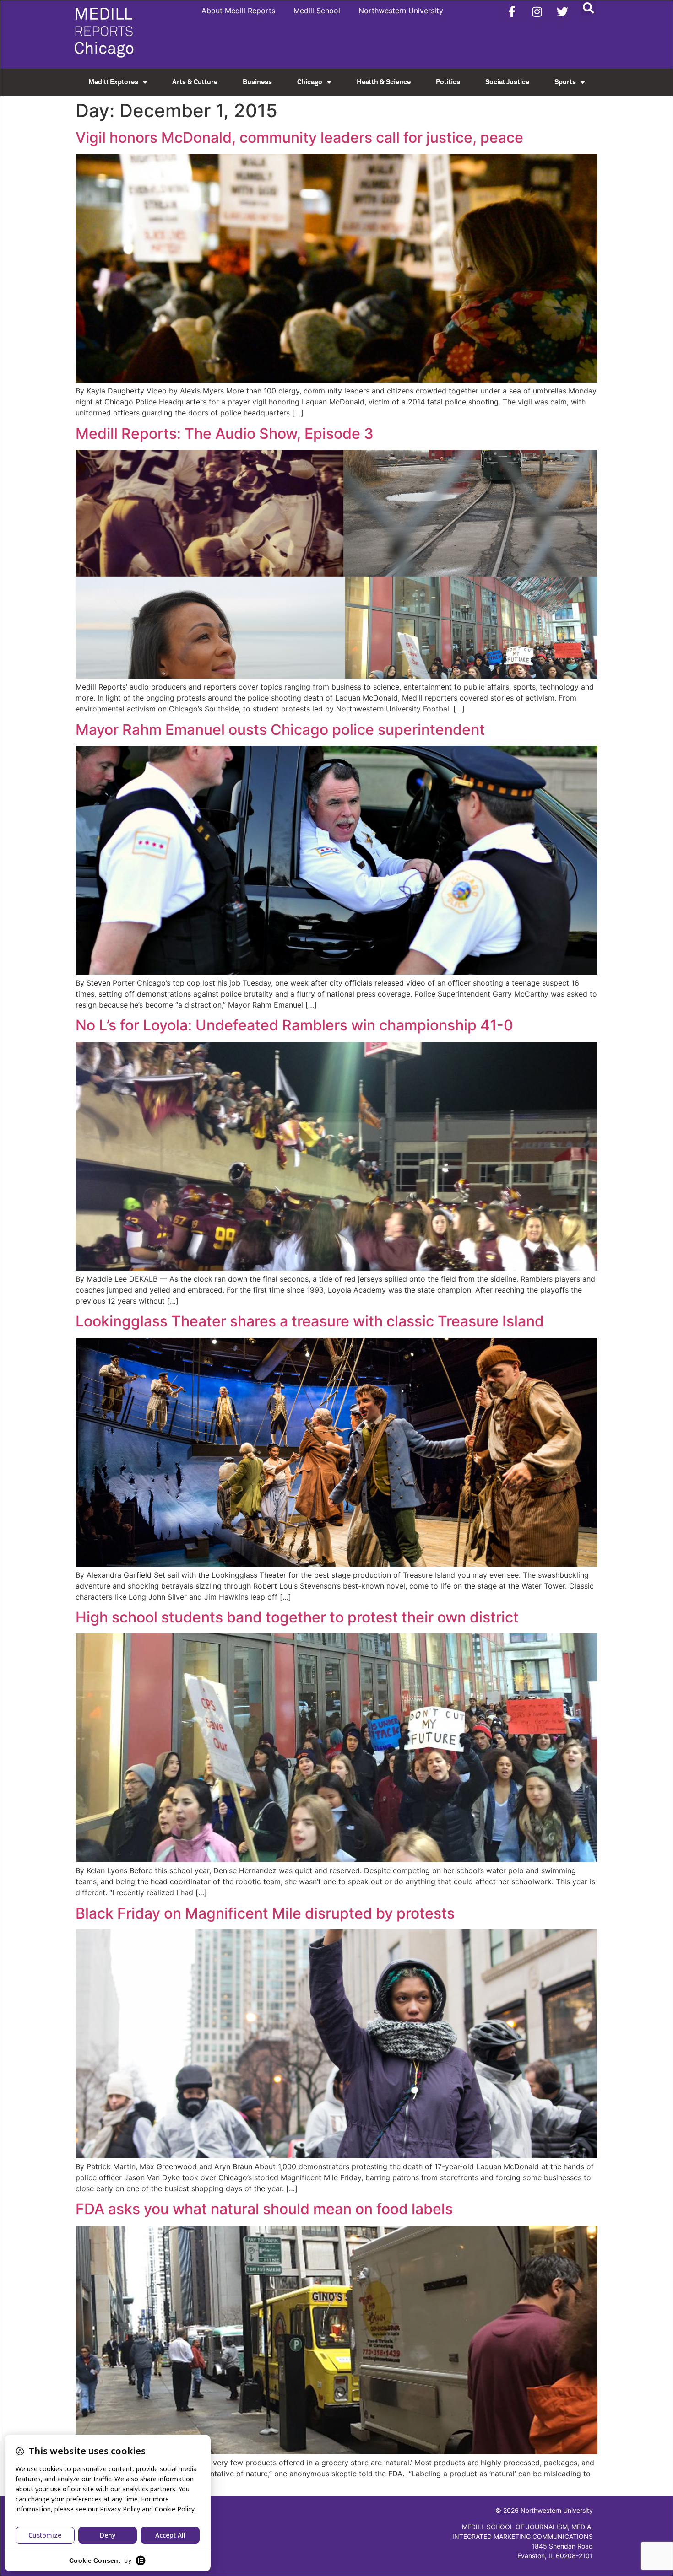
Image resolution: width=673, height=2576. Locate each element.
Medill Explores (113, 82)
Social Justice (507, 82)
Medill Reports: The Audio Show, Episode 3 (225, 434)
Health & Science (384, 82)
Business (257, 82)
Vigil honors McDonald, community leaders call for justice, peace (299, 137)
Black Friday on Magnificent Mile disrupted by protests (265, 1913)
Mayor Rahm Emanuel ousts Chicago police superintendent (280, 730)
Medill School (317, 11)
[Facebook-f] (512, 11)
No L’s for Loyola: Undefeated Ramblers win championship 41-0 (294, 1025)
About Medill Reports (238, 11)
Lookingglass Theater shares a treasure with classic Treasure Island (310, 1321)
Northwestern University (401, 11)
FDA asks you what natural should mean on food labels (264, 2209)
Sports (565, 82)
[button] (588, 8)
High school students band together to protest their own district (297, 1617)
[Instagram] (537, 11)
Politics (448, 82)
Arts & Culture (195, 82)
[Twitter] (562, 11)
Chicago (310, 82)
